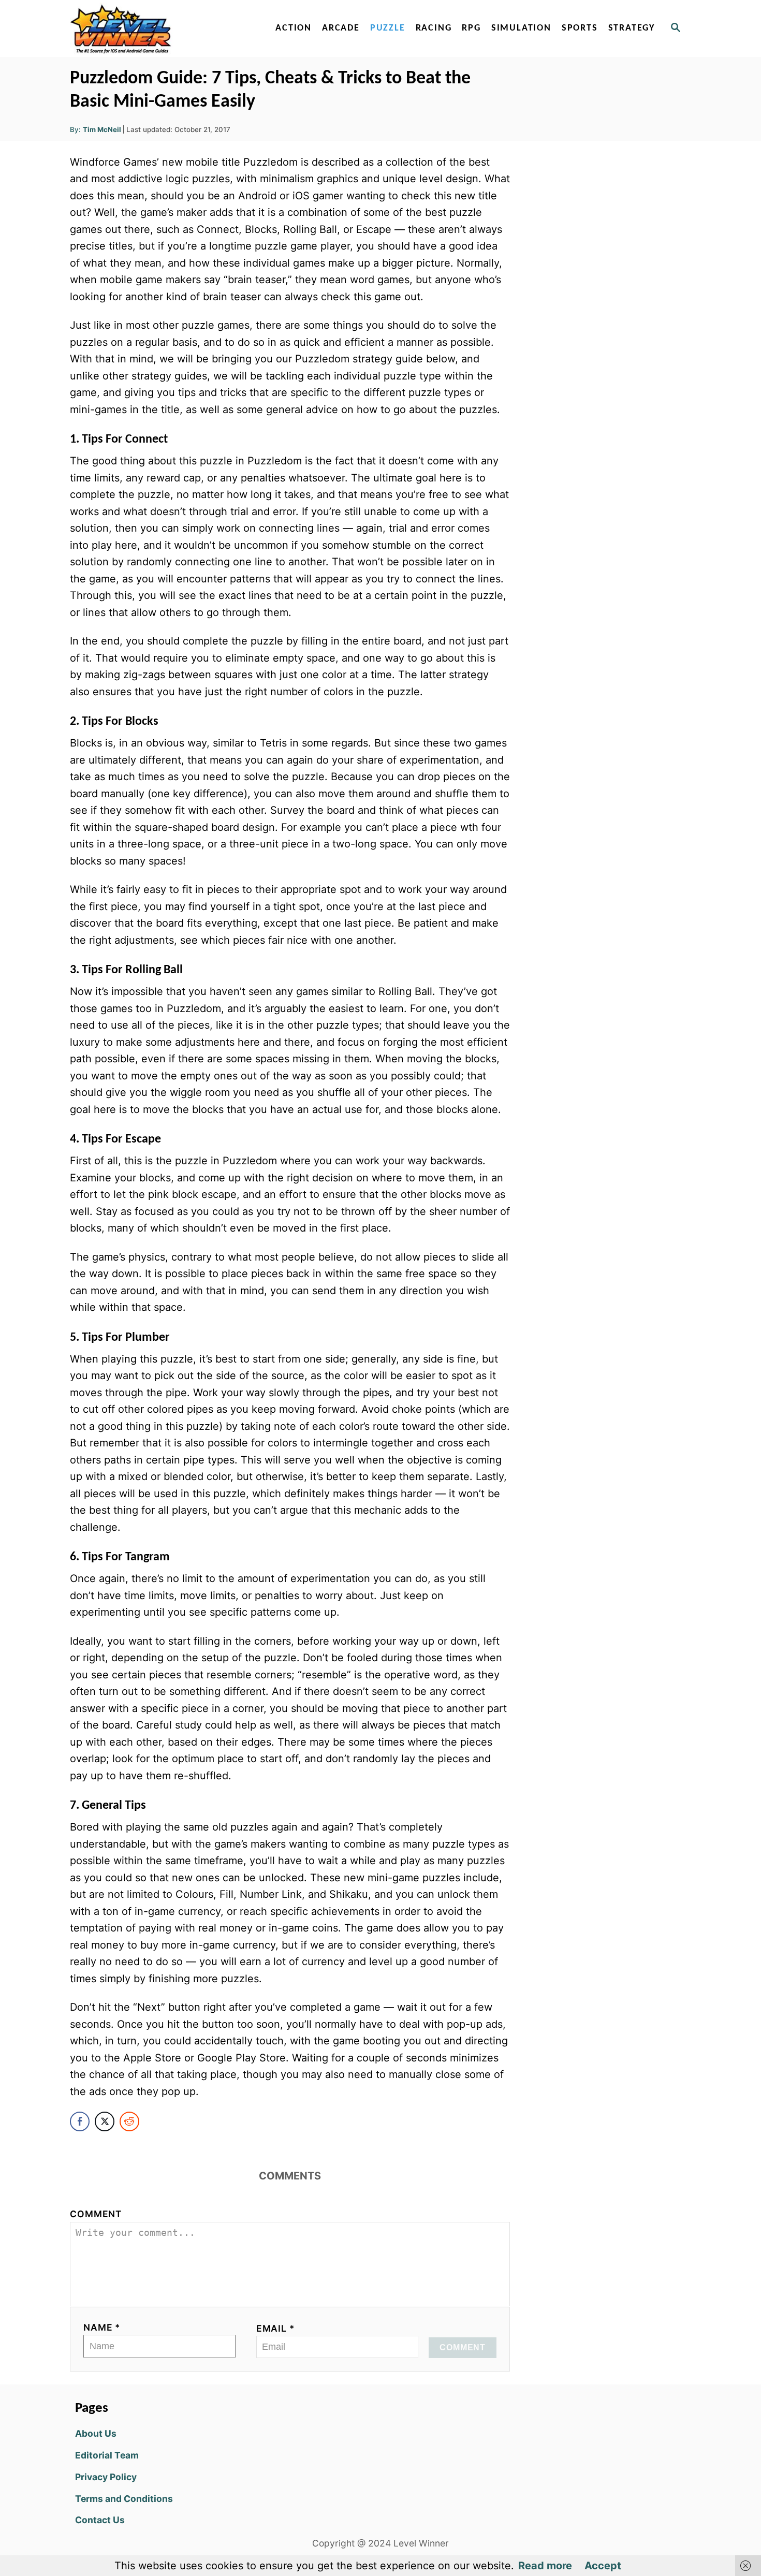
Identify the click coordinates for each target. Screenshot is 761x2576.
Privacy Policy (106, 2477)
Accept (603, 2566)
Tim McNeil (102, 129)
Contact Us (100, 2520)
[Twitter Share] (105, 2121)
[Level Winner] (159, 28)
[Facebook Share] (80, 2121)
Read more (545, 2566)
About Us (96, 2433)
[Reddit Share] (129, 2121)
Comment (96, 2214)
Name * (102, 2327)
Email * (276, 2328)
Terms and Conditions (124, 2499)
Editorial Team (107, 2455)
